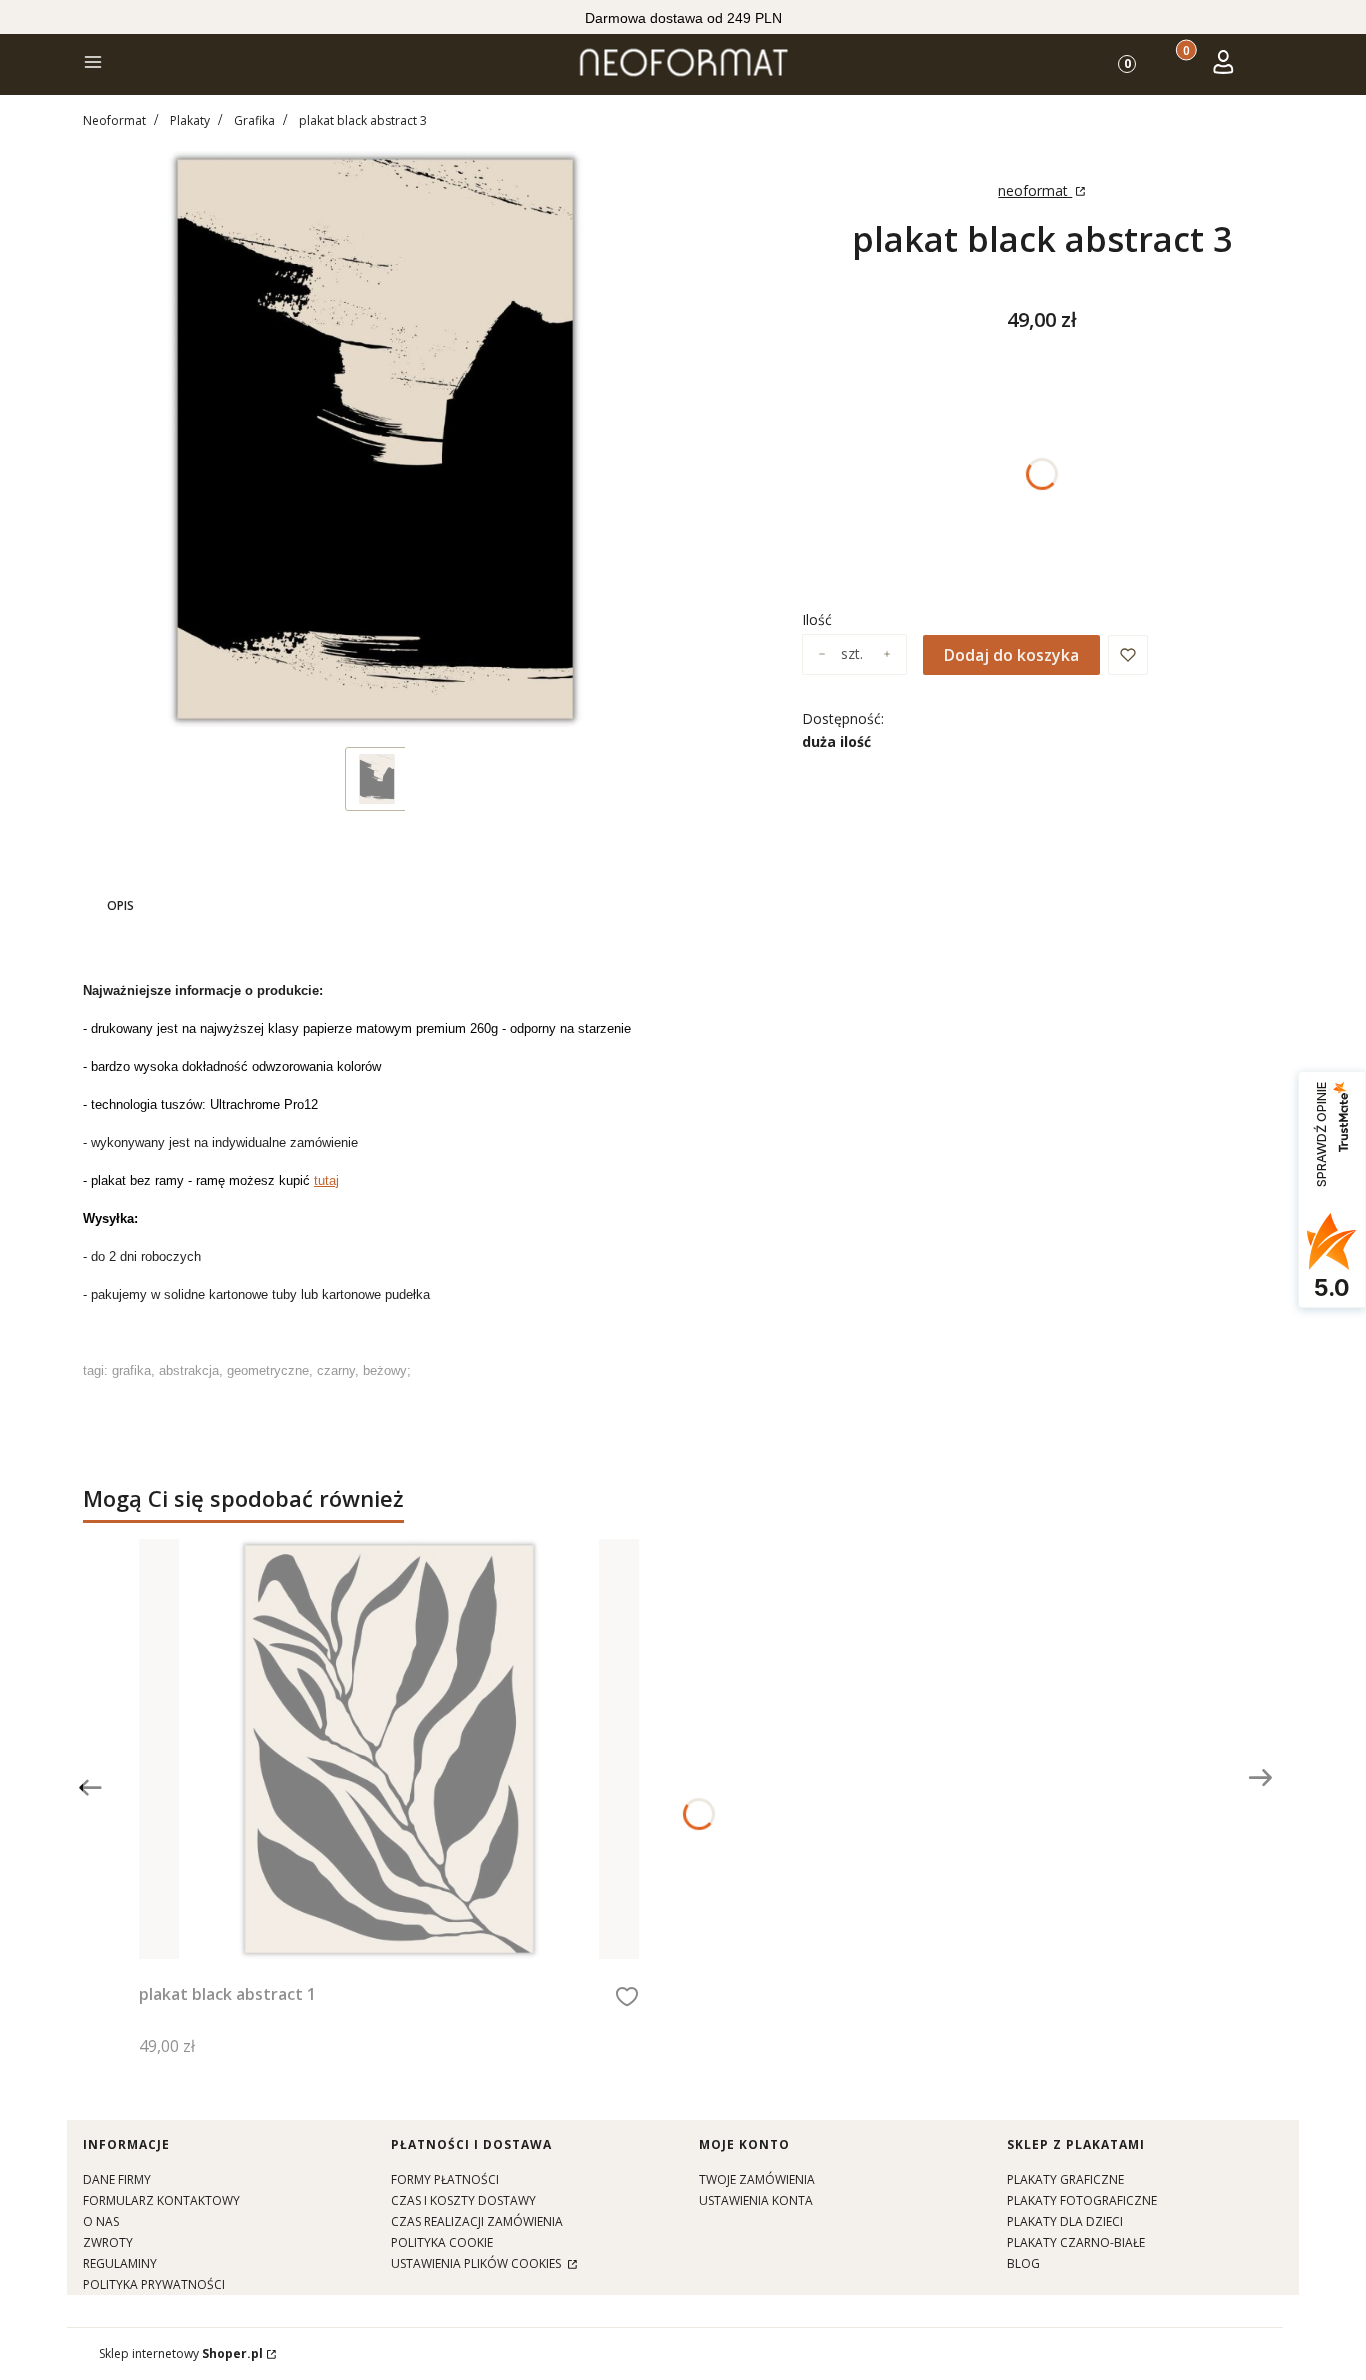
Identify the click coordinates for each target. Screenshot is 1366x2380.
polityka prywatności (154, 2284)
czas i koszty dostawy (463, 2200)
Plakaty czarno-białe (1076, 2242)
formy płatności (445, 2179)
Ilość (817, 619)
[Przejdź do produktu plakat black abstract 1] (389, 1749)
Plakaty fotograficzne (1082, 2200)
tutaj (326, 1180)
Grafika (254, 120)
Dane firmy (117, 2179)
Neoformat (114, 120)
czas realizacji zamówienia (477, 2221)
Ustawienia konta (756, 2200)
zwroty (108, 2242)
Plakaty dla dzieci (1065, 2221)
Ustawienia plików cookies (477, 2263)
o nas (101, 2221)
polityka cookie (442, 2242)
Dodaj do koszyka (1011, 655)
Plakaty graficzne (1065, 2179)
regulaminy (120, 2263)
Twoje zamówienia (757, 2179)
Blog (1023, 2263)
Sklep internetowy (181, 2353)
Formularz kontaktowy (161, 2200)
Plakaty (190, 120)
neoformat (1035, 190)
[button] (93, 64)
